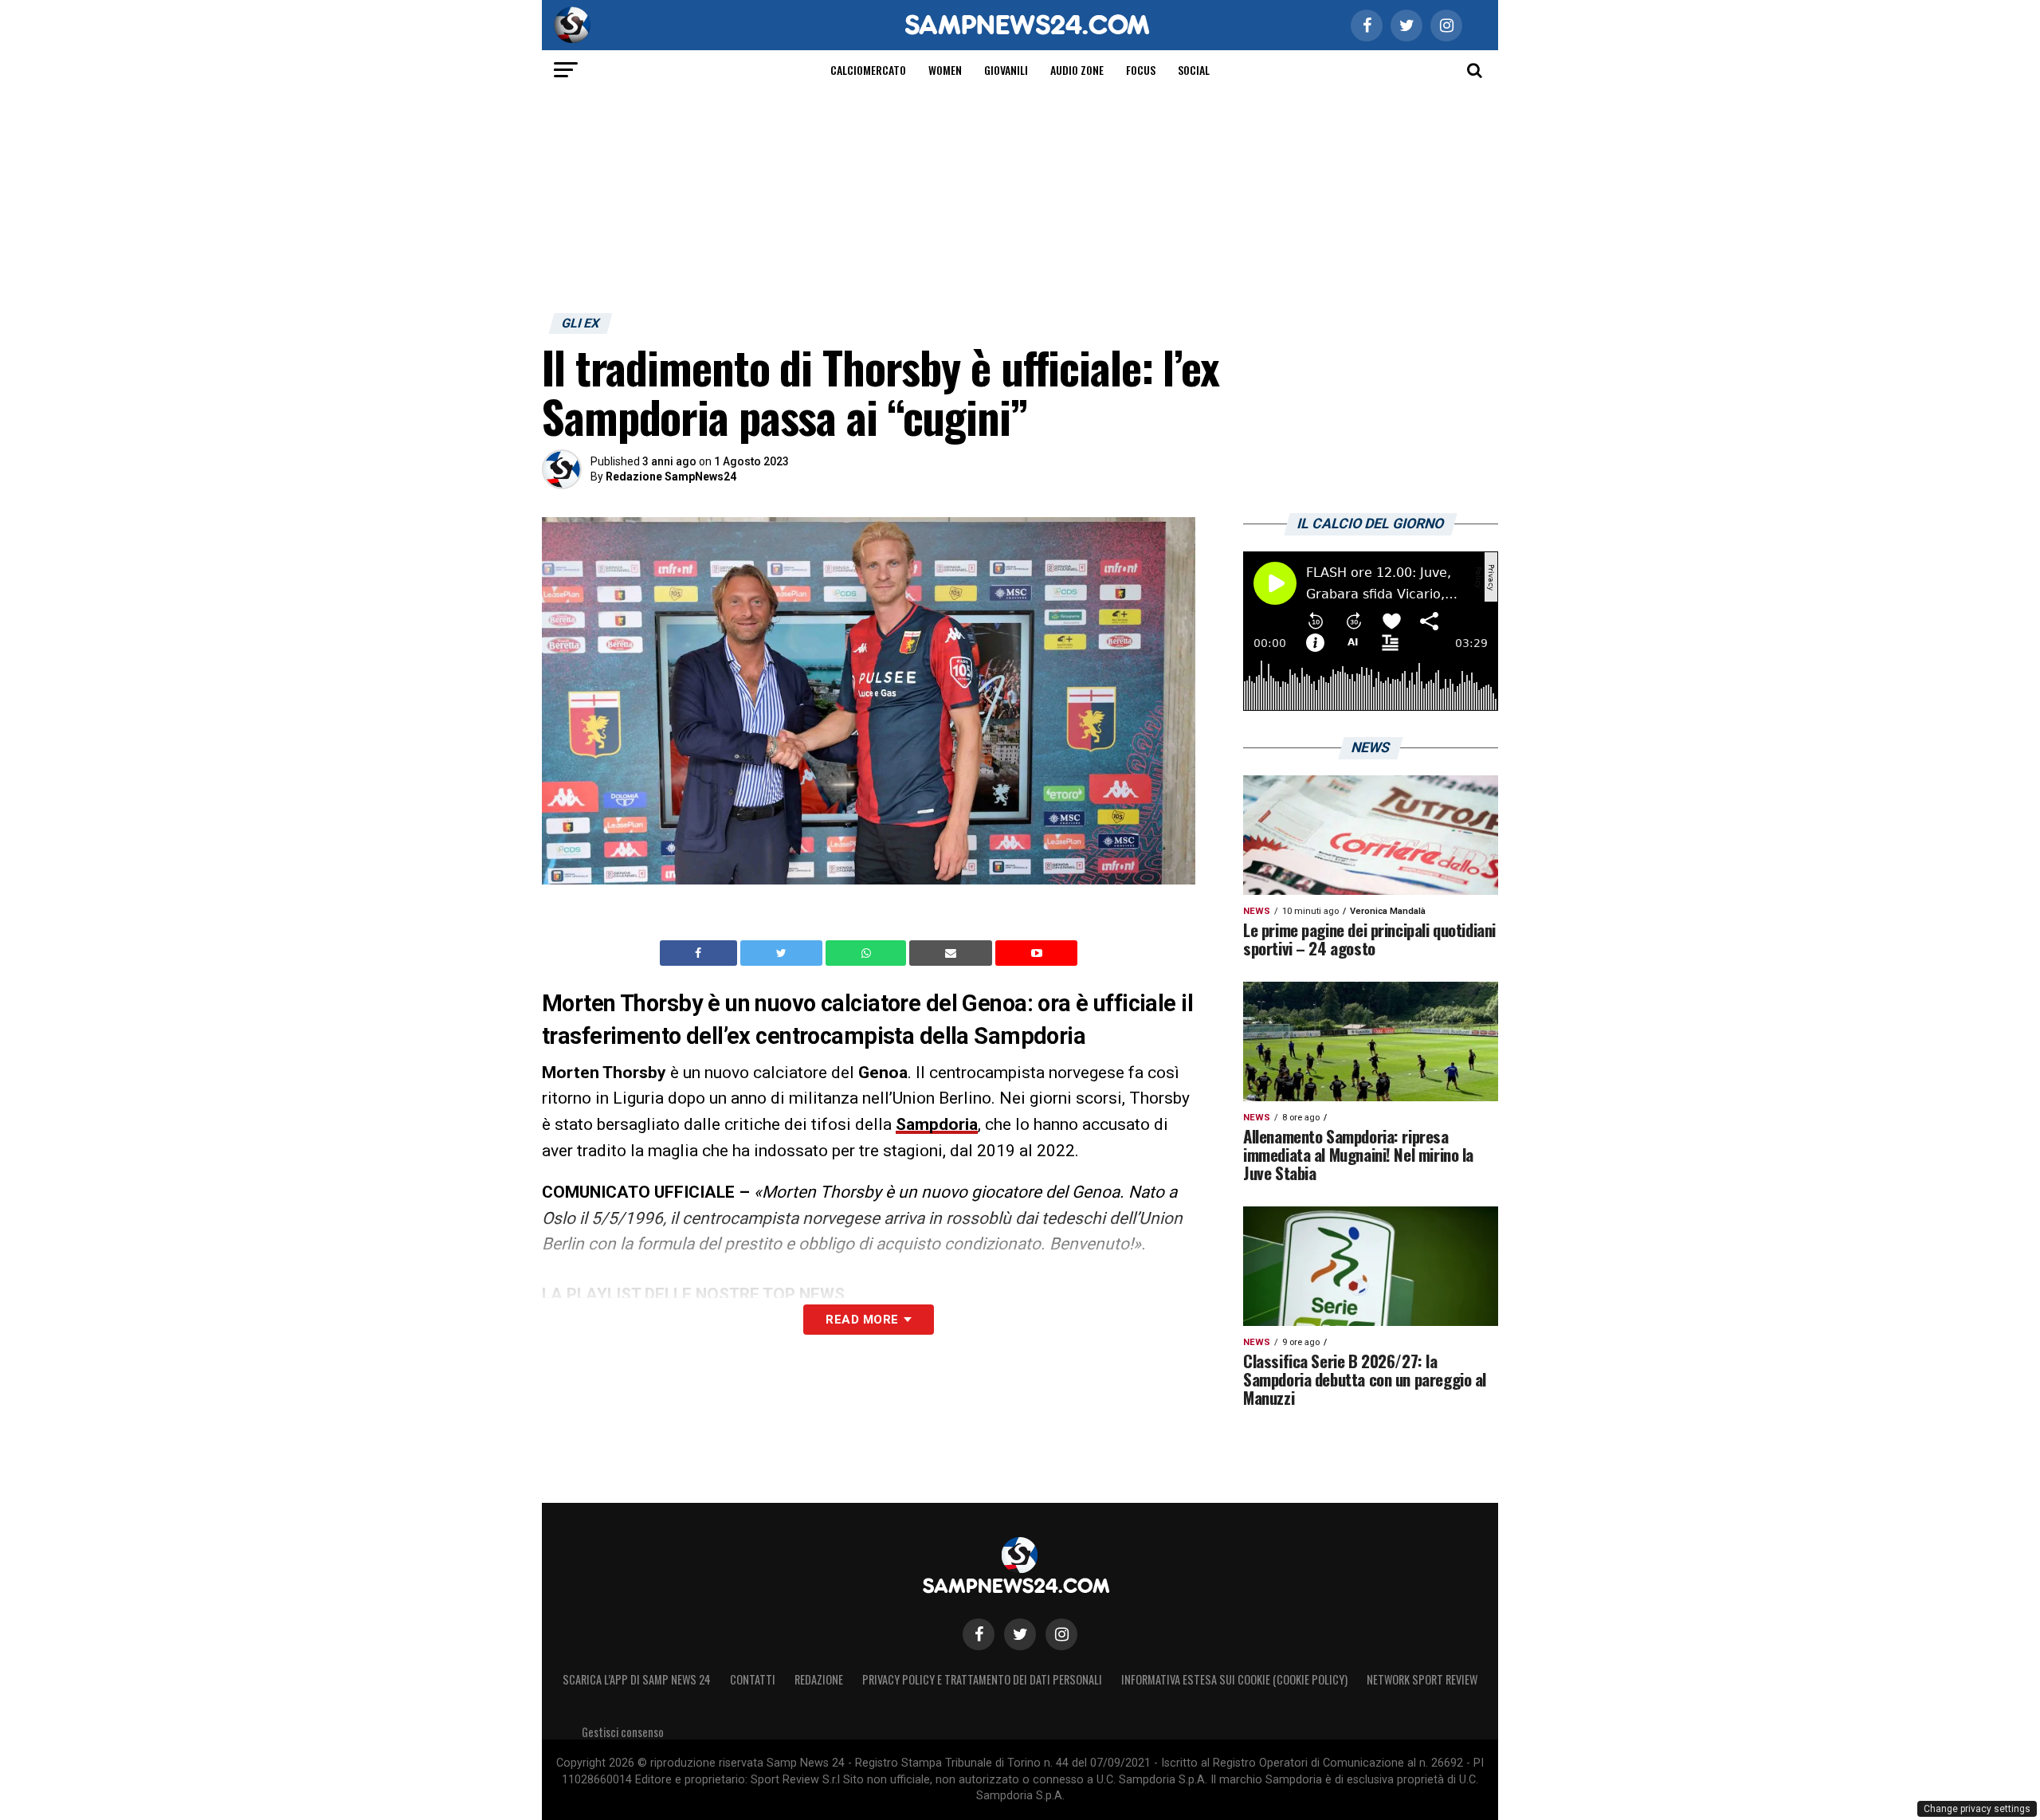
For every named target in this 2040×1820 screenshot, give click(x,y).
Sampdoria (937, 1124)
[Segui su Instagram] (1061, 1634)
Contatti (753, 1679)
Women (945, 70)
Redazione (819, 1679)
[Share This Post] (868, 953)
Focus (1141, 70)
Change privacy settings (1977, 1809)
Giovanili (1006, 70)
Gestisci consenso (623, 1732)
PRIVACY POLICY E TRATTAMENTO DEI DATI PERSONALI (982, 1679)
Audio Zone (1077, 70)
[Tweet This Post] (783, 953)
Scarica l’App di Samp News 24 (637, 1679)
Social (1194, 70)
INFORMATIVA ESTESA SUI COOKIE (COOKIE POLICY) (1234, 1679)
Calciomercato (868, 70)
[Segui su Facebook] (979, 1634)
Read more (862, 1320)
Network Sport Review (1422, 1679)
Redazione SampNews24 (671, 477)
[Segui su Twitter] (1020, 1634)
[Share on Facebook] (700, 953)
